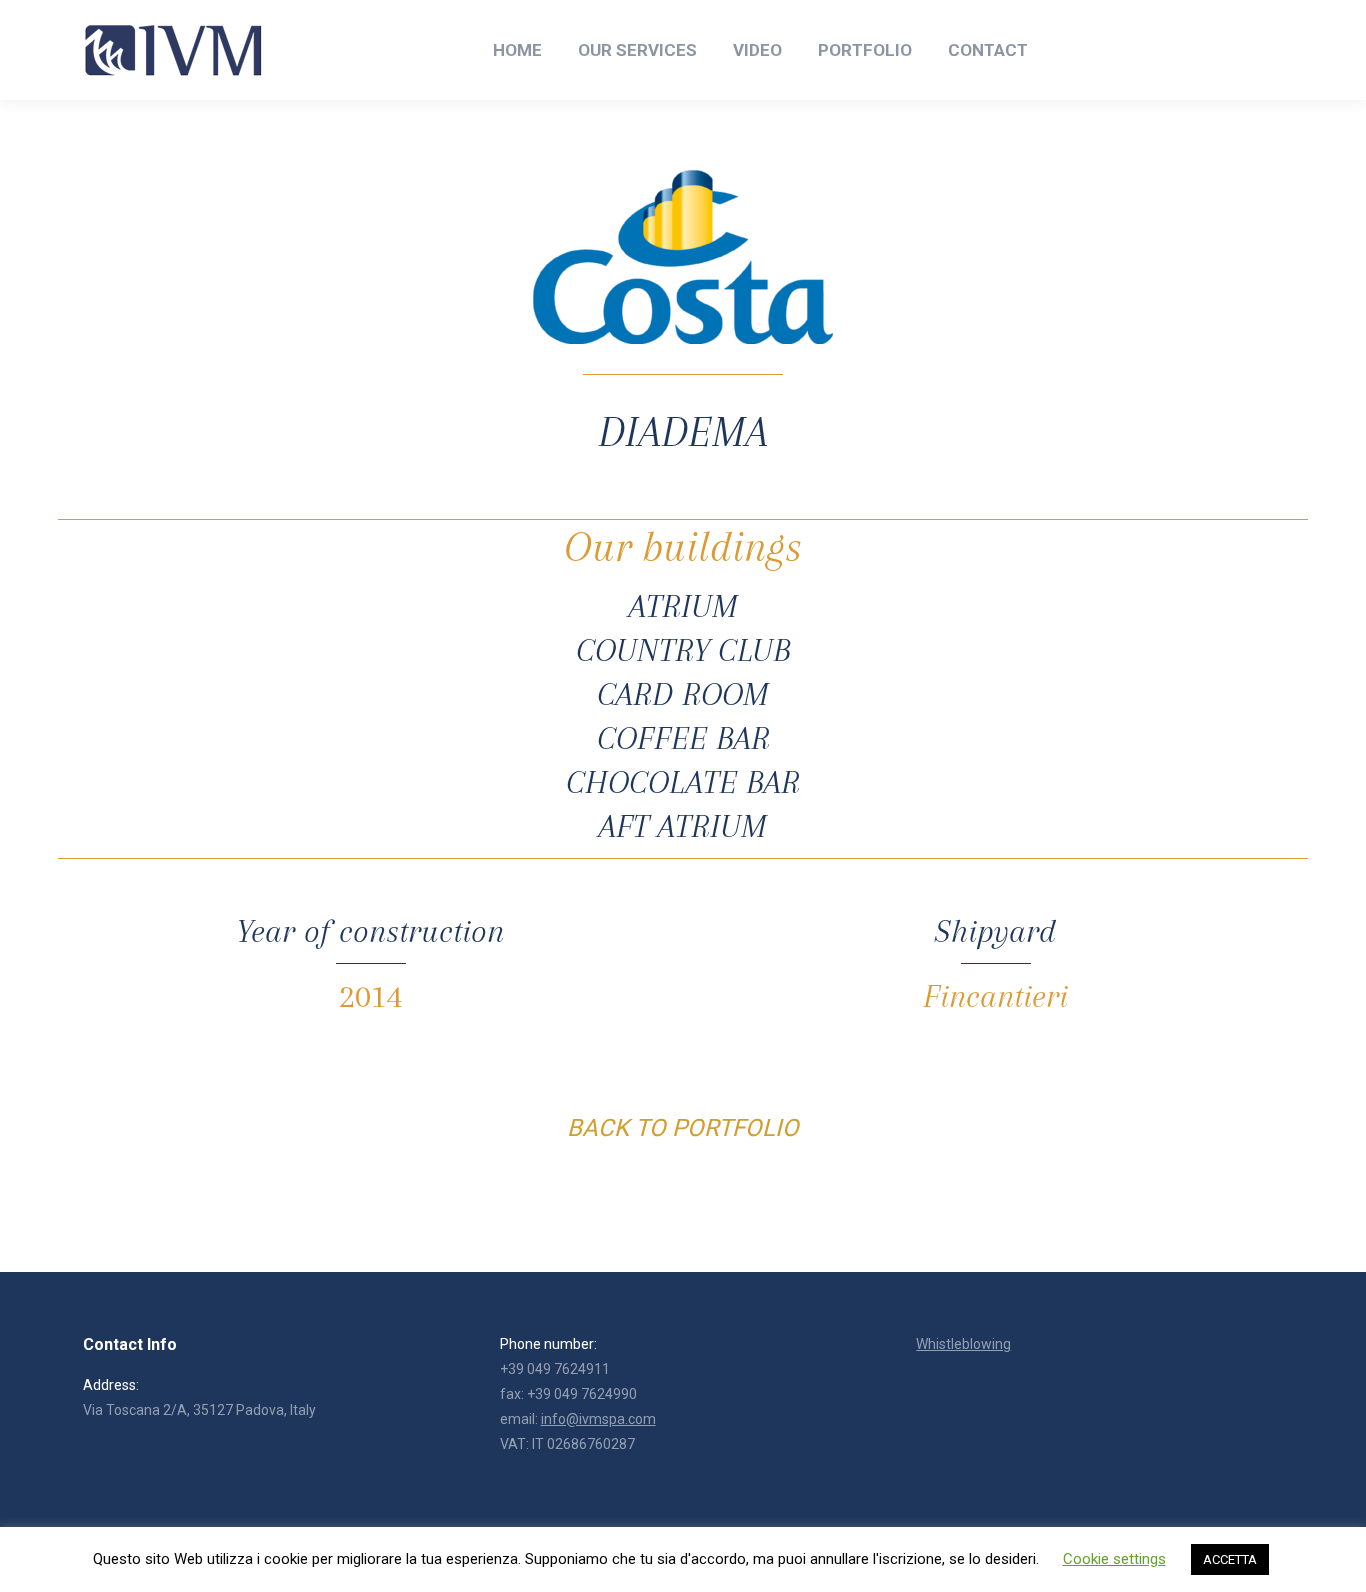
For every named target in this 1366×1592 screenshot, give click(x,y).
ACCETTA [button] (1230, 1559)
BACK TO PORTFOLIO (683, 1128)
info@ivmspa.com (598, 1419)
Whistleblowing (963, 1344)
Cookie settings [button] (1114, 1559)
